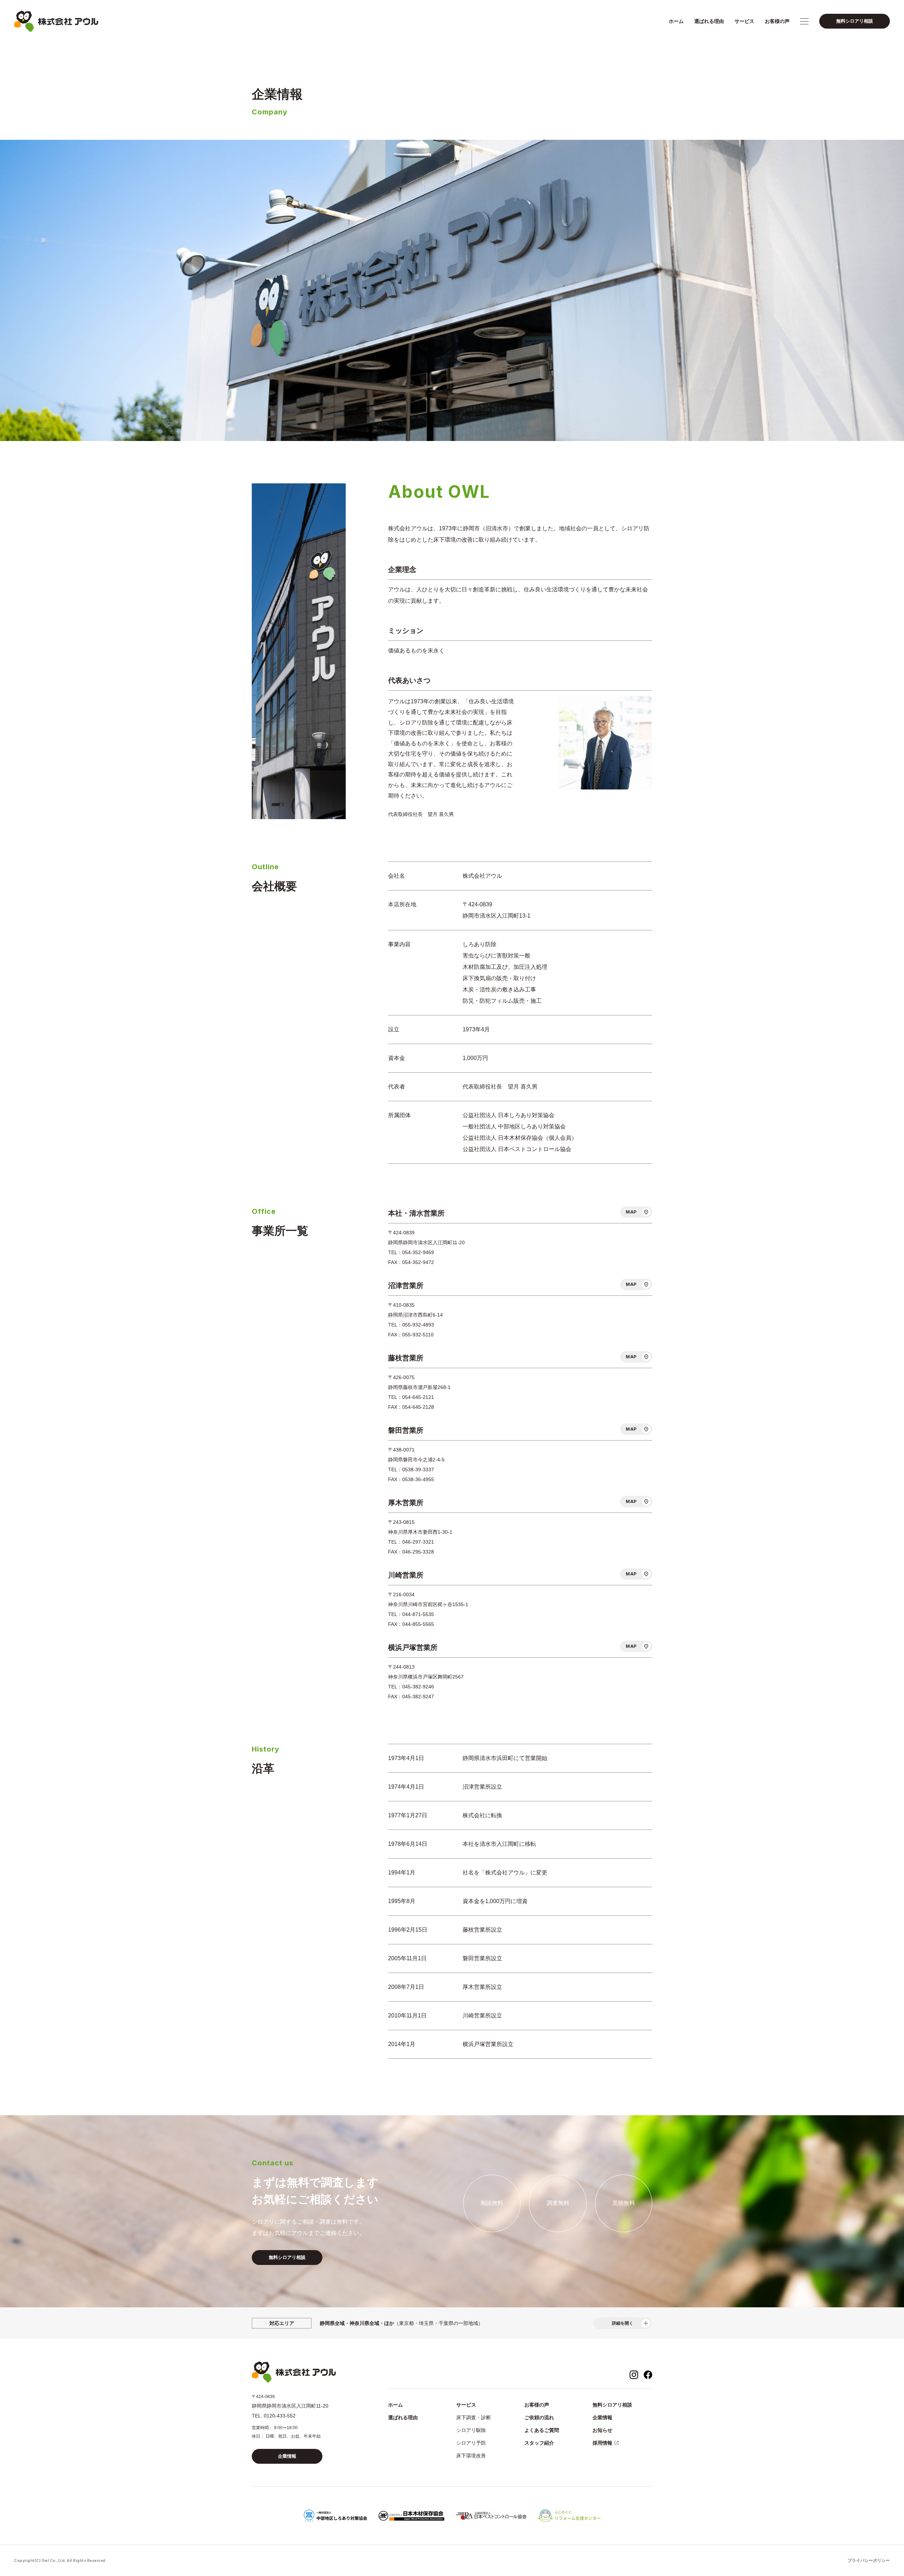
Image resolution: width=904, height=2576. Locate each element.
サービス (744, 21)
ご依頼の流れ (539, 2417)
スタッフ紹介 (539, 2443)
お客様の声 (777, 21)
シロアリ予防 (471, 2443)
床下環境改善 (471, 2456)
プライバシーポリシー (869, 2560)
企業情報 (287, 2456)
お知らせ (602, 2430)
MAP (631, 1212)
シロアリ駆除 (471, 2430)
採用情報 (602, 2443)
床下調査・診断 (474, 2417)
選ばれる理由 (709, 21)
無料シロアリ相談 (855, 21)
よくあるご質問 (542, 2430)
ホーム (676, 21)
